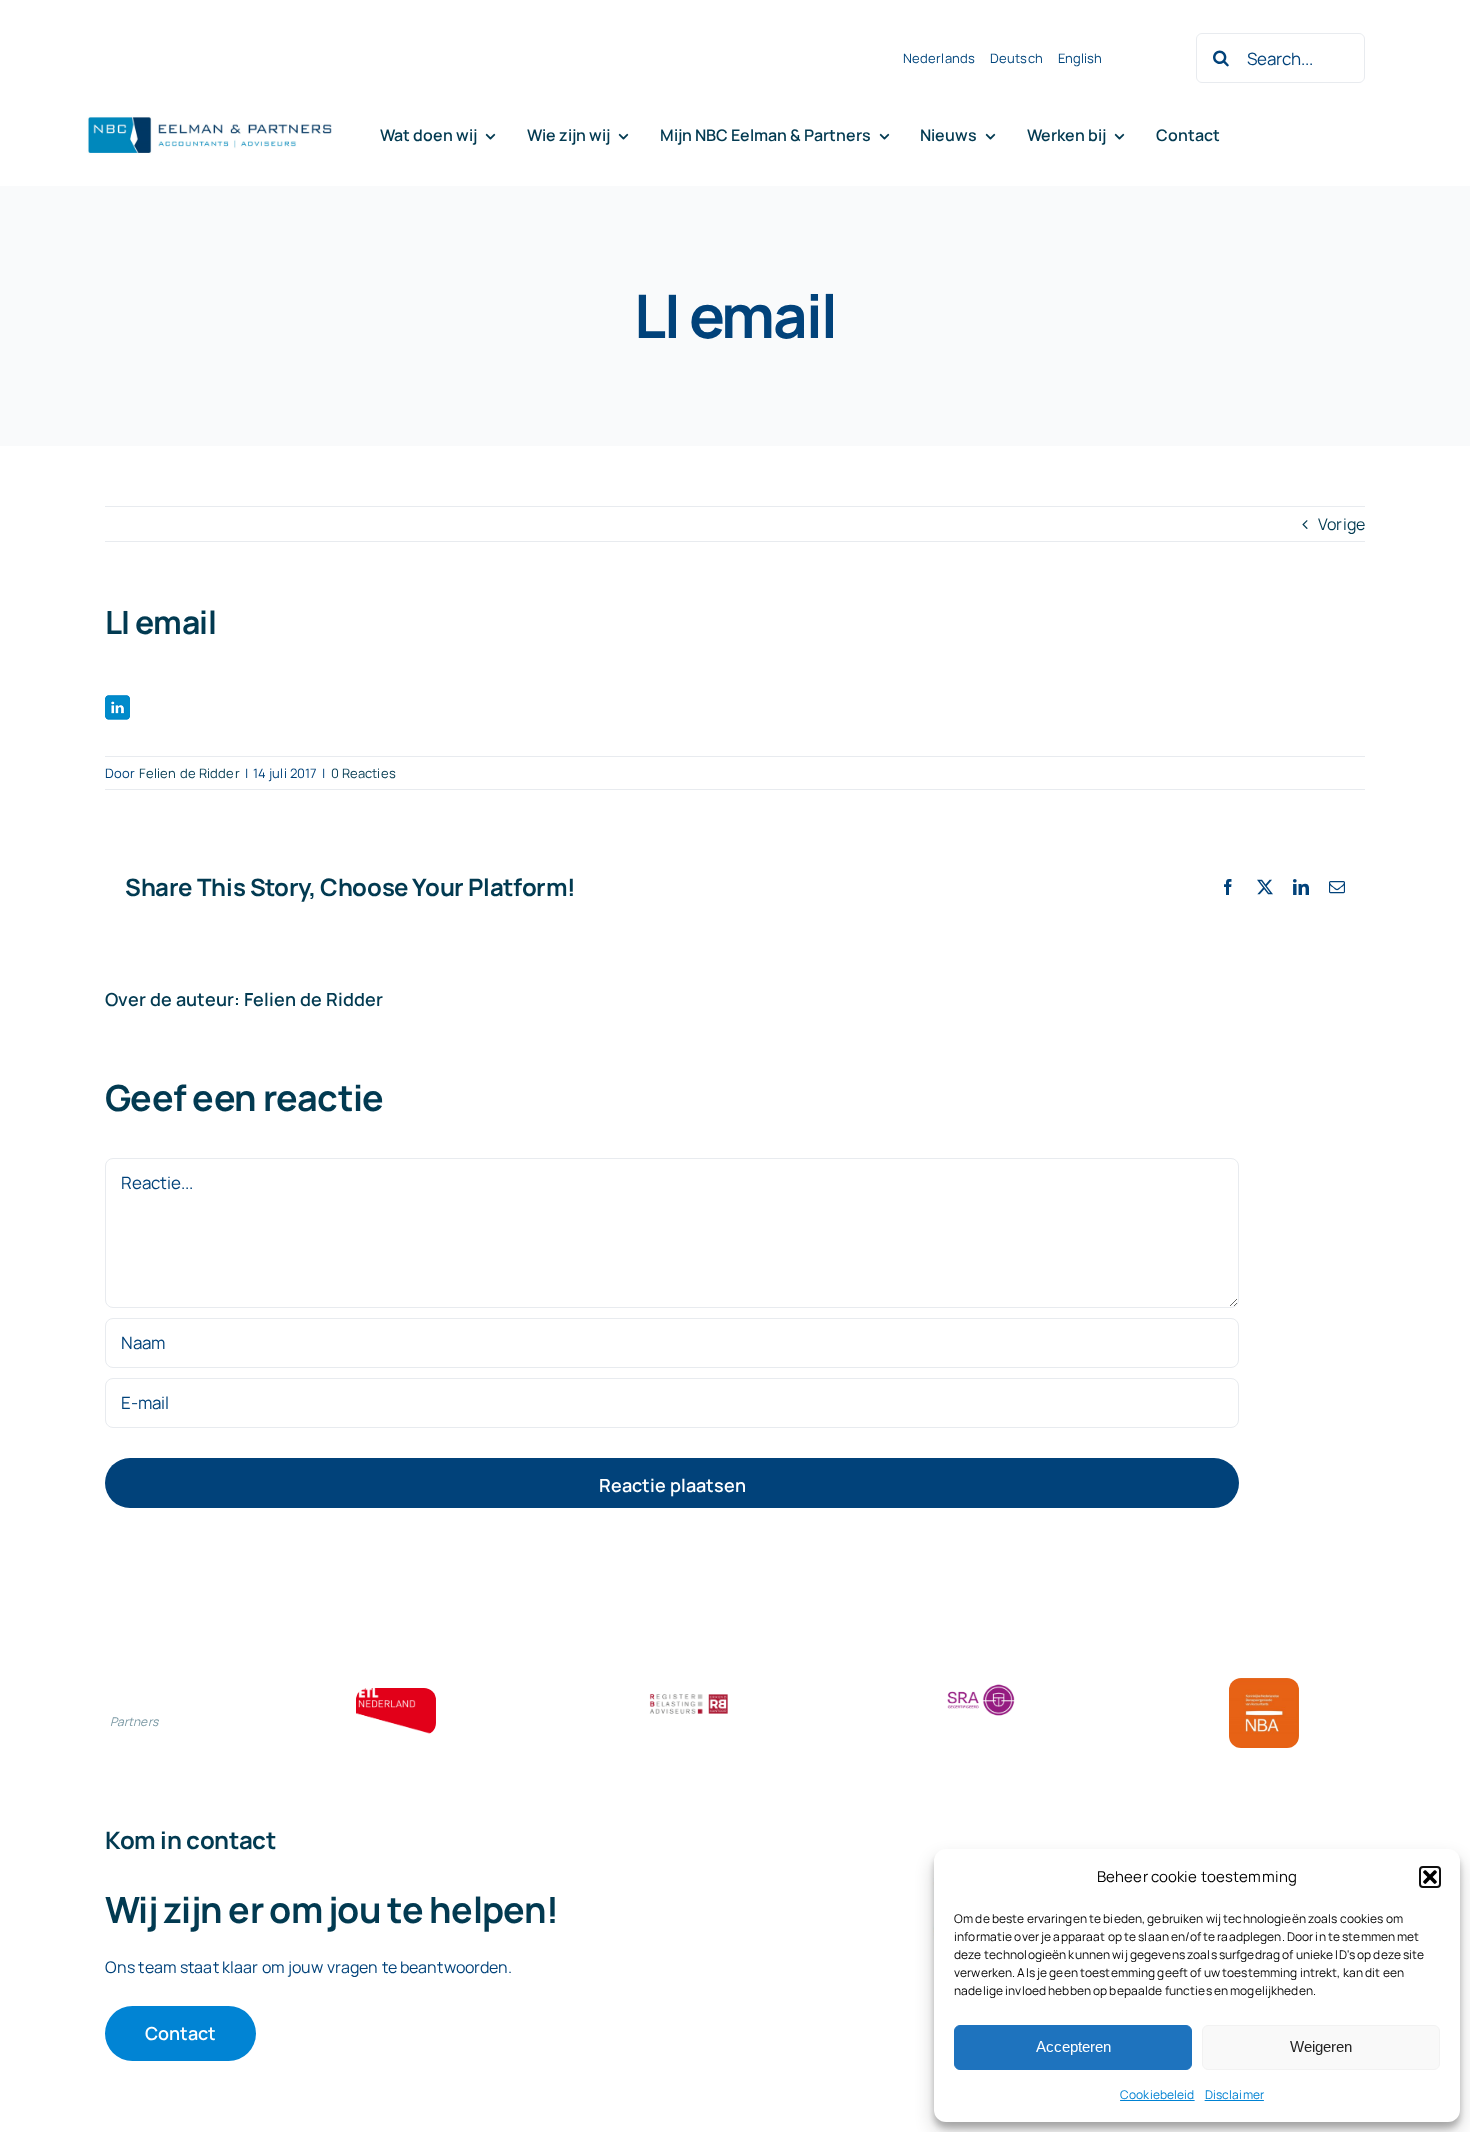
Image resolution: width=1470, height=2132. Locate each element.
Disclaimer (1234, 2094)
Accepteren (1073, 2046)
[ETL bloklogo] (396, 1696)
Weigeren (1321, 2046)
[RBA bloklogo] (689, 1696)
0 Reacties (363, 773)
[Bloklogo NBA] (1264, 1686)
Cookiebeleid (1157, 2094)
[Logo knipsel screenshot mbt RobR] (210, 118)
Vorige (1341, 524)
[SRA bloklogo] (981, 1686)
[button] (1430, 1877)
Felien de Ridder (189, 773)
